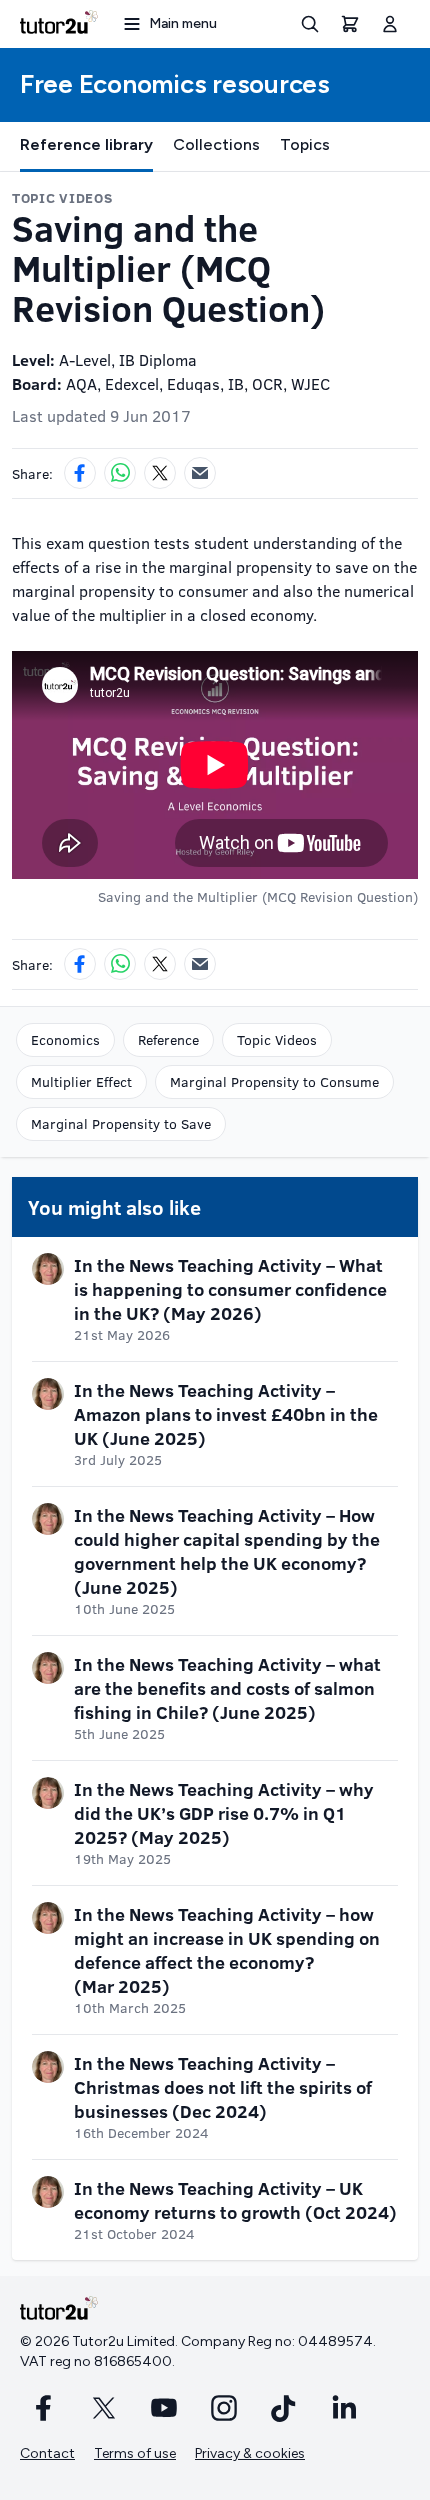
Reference (168, 1039)
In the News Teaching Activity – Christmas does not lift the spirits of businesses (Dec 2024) (223, 2087)
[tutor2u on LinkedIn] (344, 2408)
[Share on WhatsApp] (120, 473)
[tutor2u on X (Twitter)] (104, 2408)
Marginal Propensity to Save (121, 1123)
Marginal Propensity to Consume (274, 1081)
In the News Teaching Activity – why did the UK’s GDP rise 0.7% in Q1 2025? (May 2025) (224, 1813)
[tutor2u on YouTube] (164, 2408)
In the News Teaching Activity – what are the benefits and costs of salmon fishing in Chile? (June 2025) (227, 1688)
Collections (216, 144)
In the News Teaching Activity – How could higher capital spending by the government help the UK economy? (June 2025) (227, 1551)
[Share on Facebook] (80, 473)
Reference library (86, 144)
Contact (47, 2453)
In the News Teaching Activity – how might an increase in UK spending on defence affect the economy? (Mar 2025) (227, 1950)
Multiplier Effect (81, 1081)
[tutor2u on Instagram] (224, 2408)
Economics (65, 1039)
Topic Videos (277, 1039)
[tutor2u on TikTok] (284, 2408)
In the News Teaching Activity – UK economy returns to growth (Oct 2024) (235, 2200)
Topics (305, 144)
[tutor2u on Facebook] (44, 2408)
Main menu (183, 23)
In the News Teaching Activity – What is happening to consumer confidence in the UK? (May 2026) (230, 1289)
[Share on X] (160, 473)
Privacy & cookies (250, 2453)
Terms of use (135, 2453)
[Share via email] (200, 473)
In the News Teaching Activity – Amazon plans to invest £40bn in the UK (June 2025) (226, 1414)
